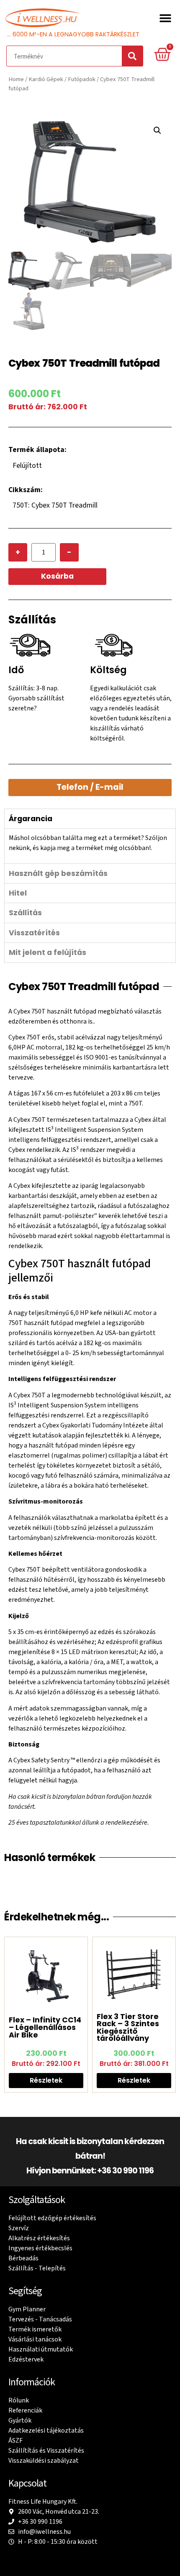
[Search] (132, 56)
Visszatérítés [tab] (34, 933)
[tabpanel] (90, 846)
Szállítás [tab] (25, 913)
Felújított (27, 466)
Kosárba (57, 576)
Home (16, 79)
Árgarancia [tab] (31, 819)
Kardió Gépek (46, 79)
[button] (165, 18)
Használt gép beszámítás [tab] (58, 873)
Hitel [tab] (18, 893)
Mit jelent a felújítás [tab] (48, 952)
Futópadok (82, 79)
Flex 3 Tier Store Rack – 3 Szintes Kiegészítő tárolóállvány (128, 2027)
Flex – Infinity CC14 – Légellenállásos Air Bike (45, 2027)
